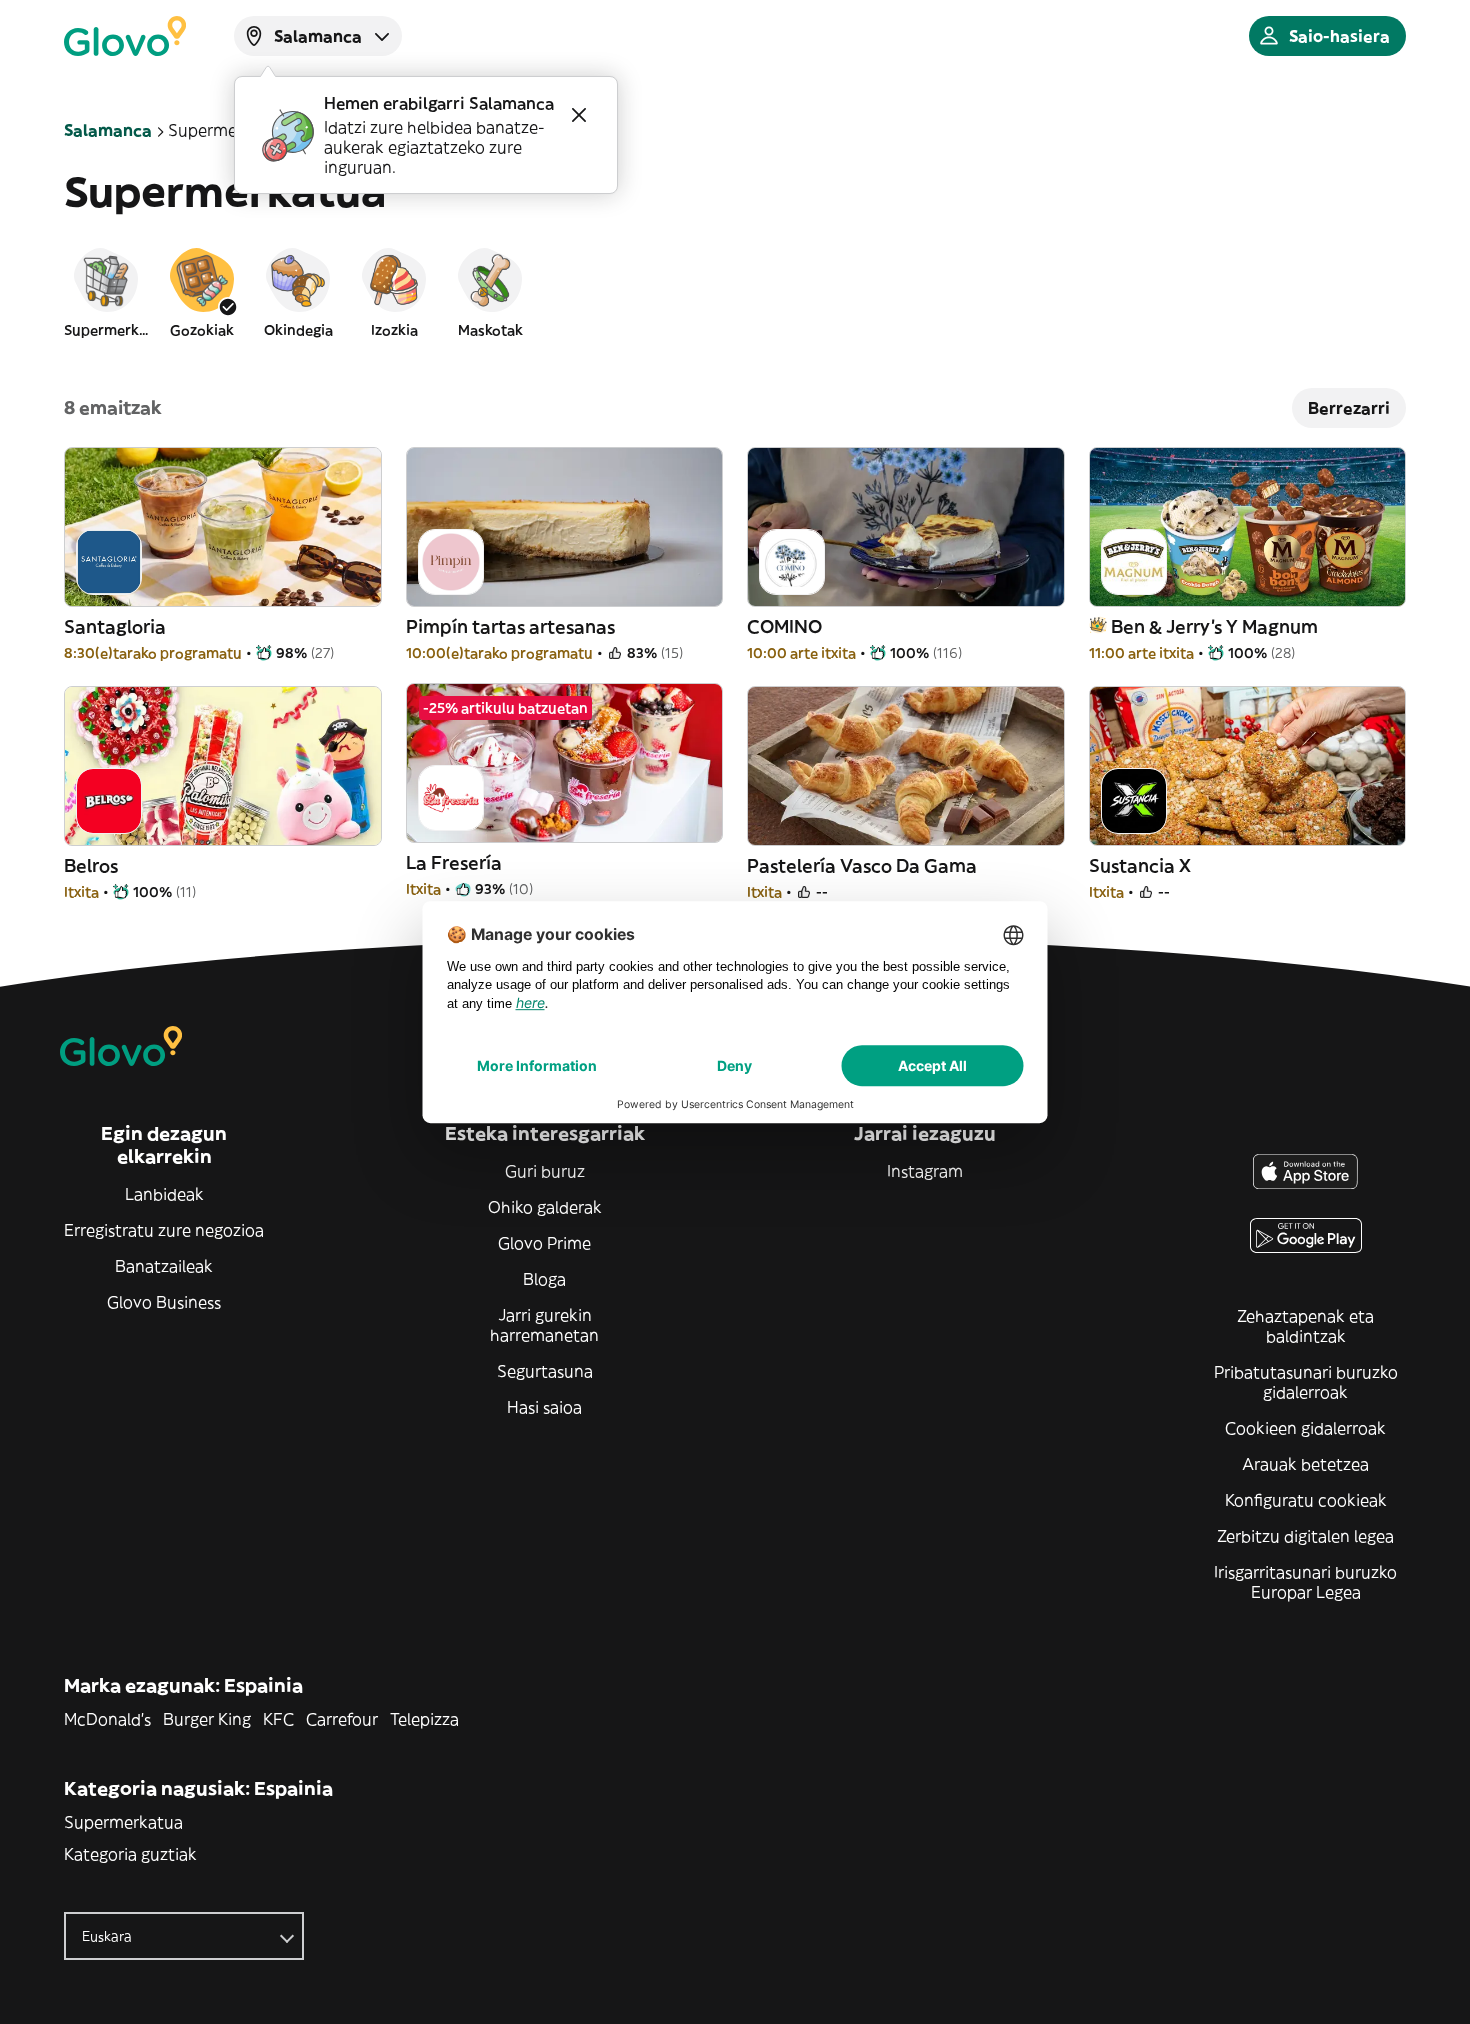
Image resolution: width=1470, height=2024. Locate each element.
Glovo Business (164, 1302)
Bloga (544, 1279)
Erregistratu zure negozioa (164, 1230)
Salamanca (108, 130)
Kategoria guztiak (130, 1854)
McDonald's (107, 1719)
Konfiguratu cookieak (1306, 1500)
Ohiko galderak (545, 1207)
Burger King (207, 1719)
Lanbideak (164, 1194)
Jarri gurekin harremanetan (544, 1325)
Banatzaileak (164, 1266)
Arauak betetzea (1305, 1464)
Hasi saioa (544, 1407)
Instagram (925, 1171)
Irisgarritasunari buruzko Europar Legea (1305, 1582)
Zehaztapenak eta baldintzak (1305, 1326)
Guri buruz (545, 1171)
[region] (735, 292)
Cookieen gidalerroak (1305, 1428)
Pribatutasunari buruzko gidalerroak (1306, 1382)
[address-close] (579, 115)
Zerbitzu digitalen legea (1305, 1536)
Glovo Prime (544, 1243)
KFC (278, 1719)
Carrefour (342, 1719)
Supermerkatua (123, 1822)
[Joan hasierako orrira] (125, 36)
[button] (106, 292)
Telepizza (424, 1719)
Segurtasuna (545, 1371)
